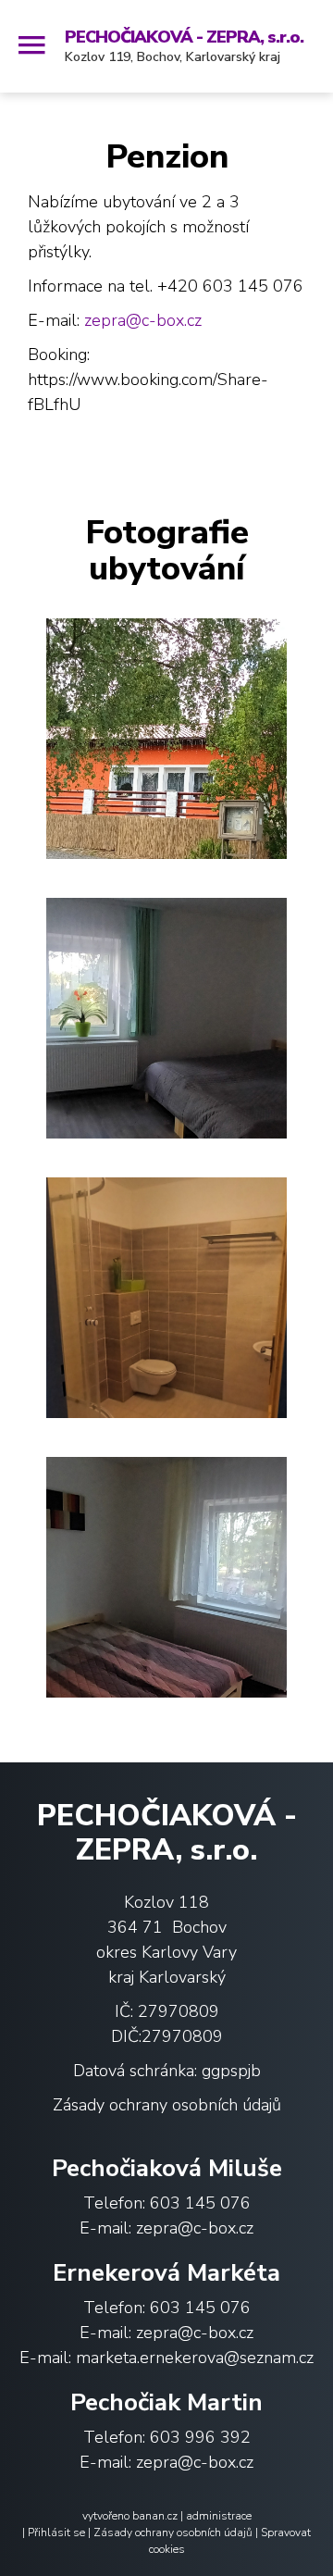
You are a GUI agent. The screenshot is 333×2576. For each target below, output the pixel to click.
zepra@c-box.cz (143, 320)
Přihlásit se (56, 2532)
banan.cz (155, 2516)
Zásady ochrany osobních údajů (167, 2105)
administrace (219, 2516)
